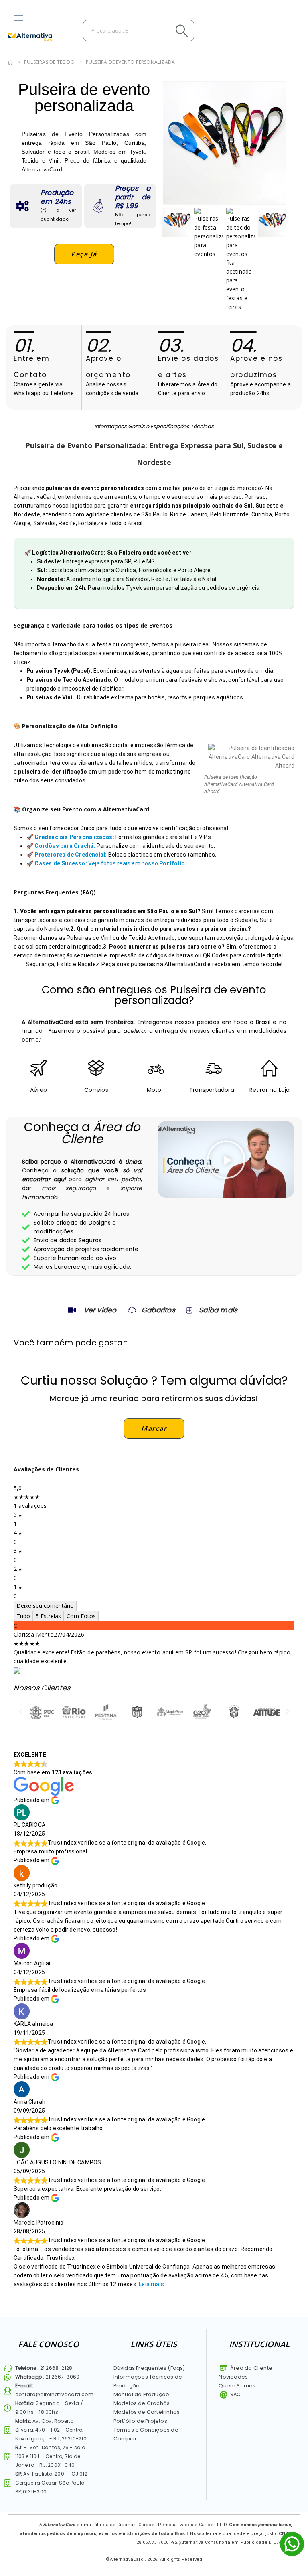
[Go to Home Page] (10, 62)
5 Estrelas (48, 1616)
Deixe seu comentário (45, 1606)
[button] (226, 1160)
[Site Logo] (30, 37)
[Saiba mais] (188, 1310)
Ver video (100, 1310)
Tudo (23, 1616)
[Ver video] (72, 1310)
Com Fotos (81, 1616)
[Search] (164, 30)
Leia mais (151, 2284)
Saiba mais (218, 1310)
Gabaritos (158, 1310)
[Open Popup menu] (18, 18)
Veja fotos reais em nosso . (110, 863)
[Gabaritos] (132, 1310)
